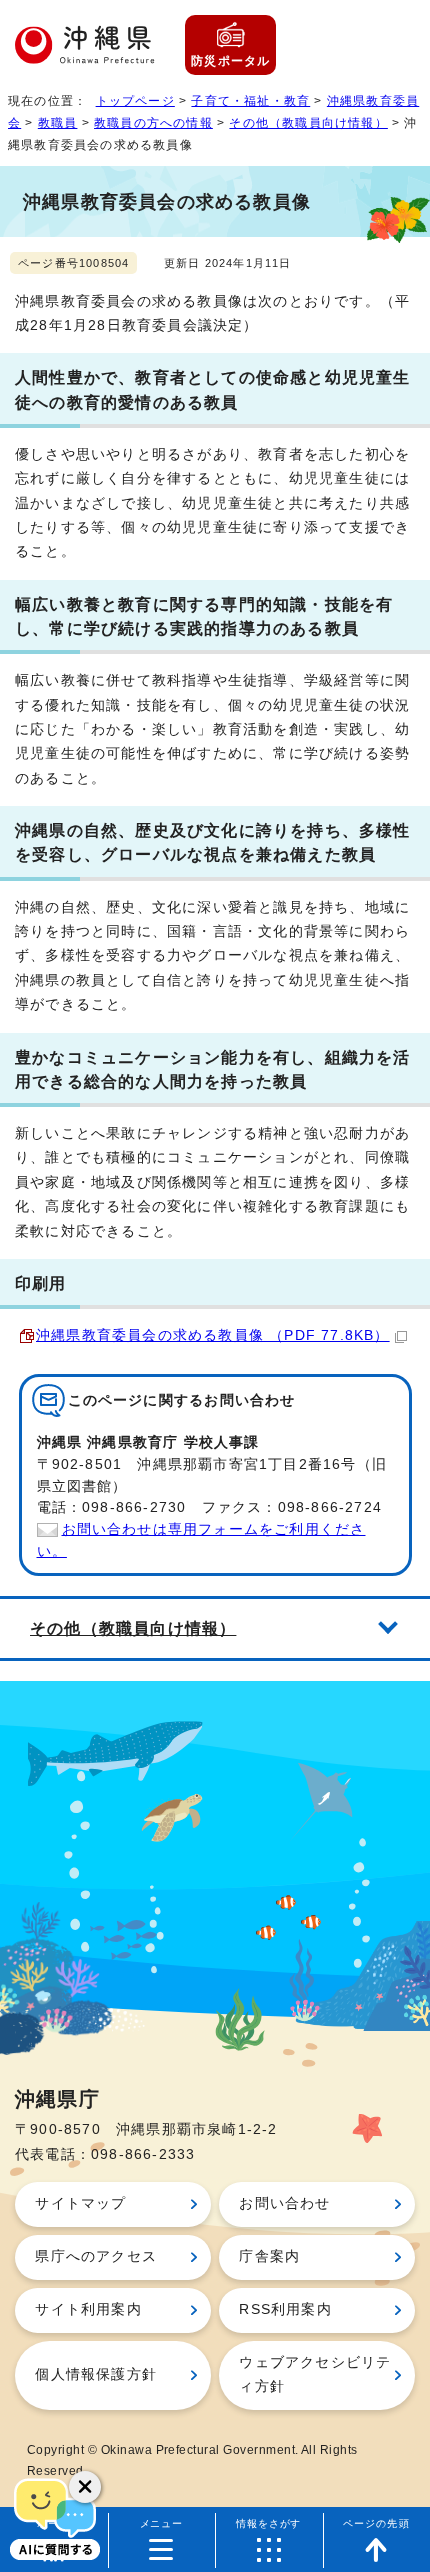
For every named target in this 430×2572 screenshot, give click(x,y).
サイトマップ (80, 2203)
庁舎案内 (269, 2256)
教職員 (58, 123)
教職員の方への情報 (153, 123)
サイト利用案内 (88, 2309)
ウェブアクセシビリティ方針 (315, 2374)
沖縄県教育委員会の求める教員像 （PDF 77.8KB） (213, 1335)
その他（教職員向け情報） (308, 123)
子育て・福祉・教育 (250, 101)
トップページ (135, 101)
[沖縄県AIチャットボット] (55, 2517)
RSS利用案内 (285, 2309)
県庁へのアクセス (96, 2256)
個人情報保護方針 (96, 2374)
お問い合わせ (284, 2203)
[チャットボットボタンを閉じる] (85, 2487)
